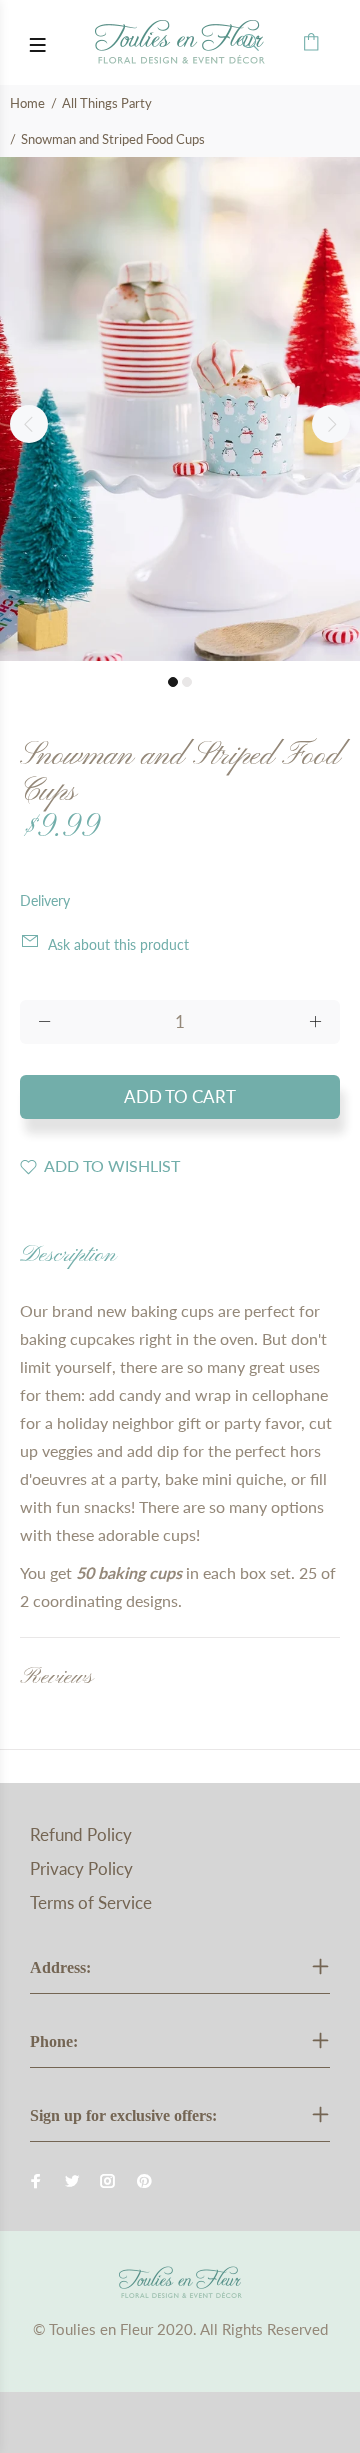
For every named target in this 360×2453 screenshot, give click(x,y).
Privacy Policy (81, 1868)
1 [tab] (173, 682)
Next (331, 424)
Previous (29, 424)
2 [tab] (187, 682)
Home (27, 103)
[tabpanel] (180, 409)
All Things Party (107, 103)
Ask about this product (118, 944)
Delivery (45, 900)
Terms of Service (91, 1902)
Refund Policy (81, 1834)
